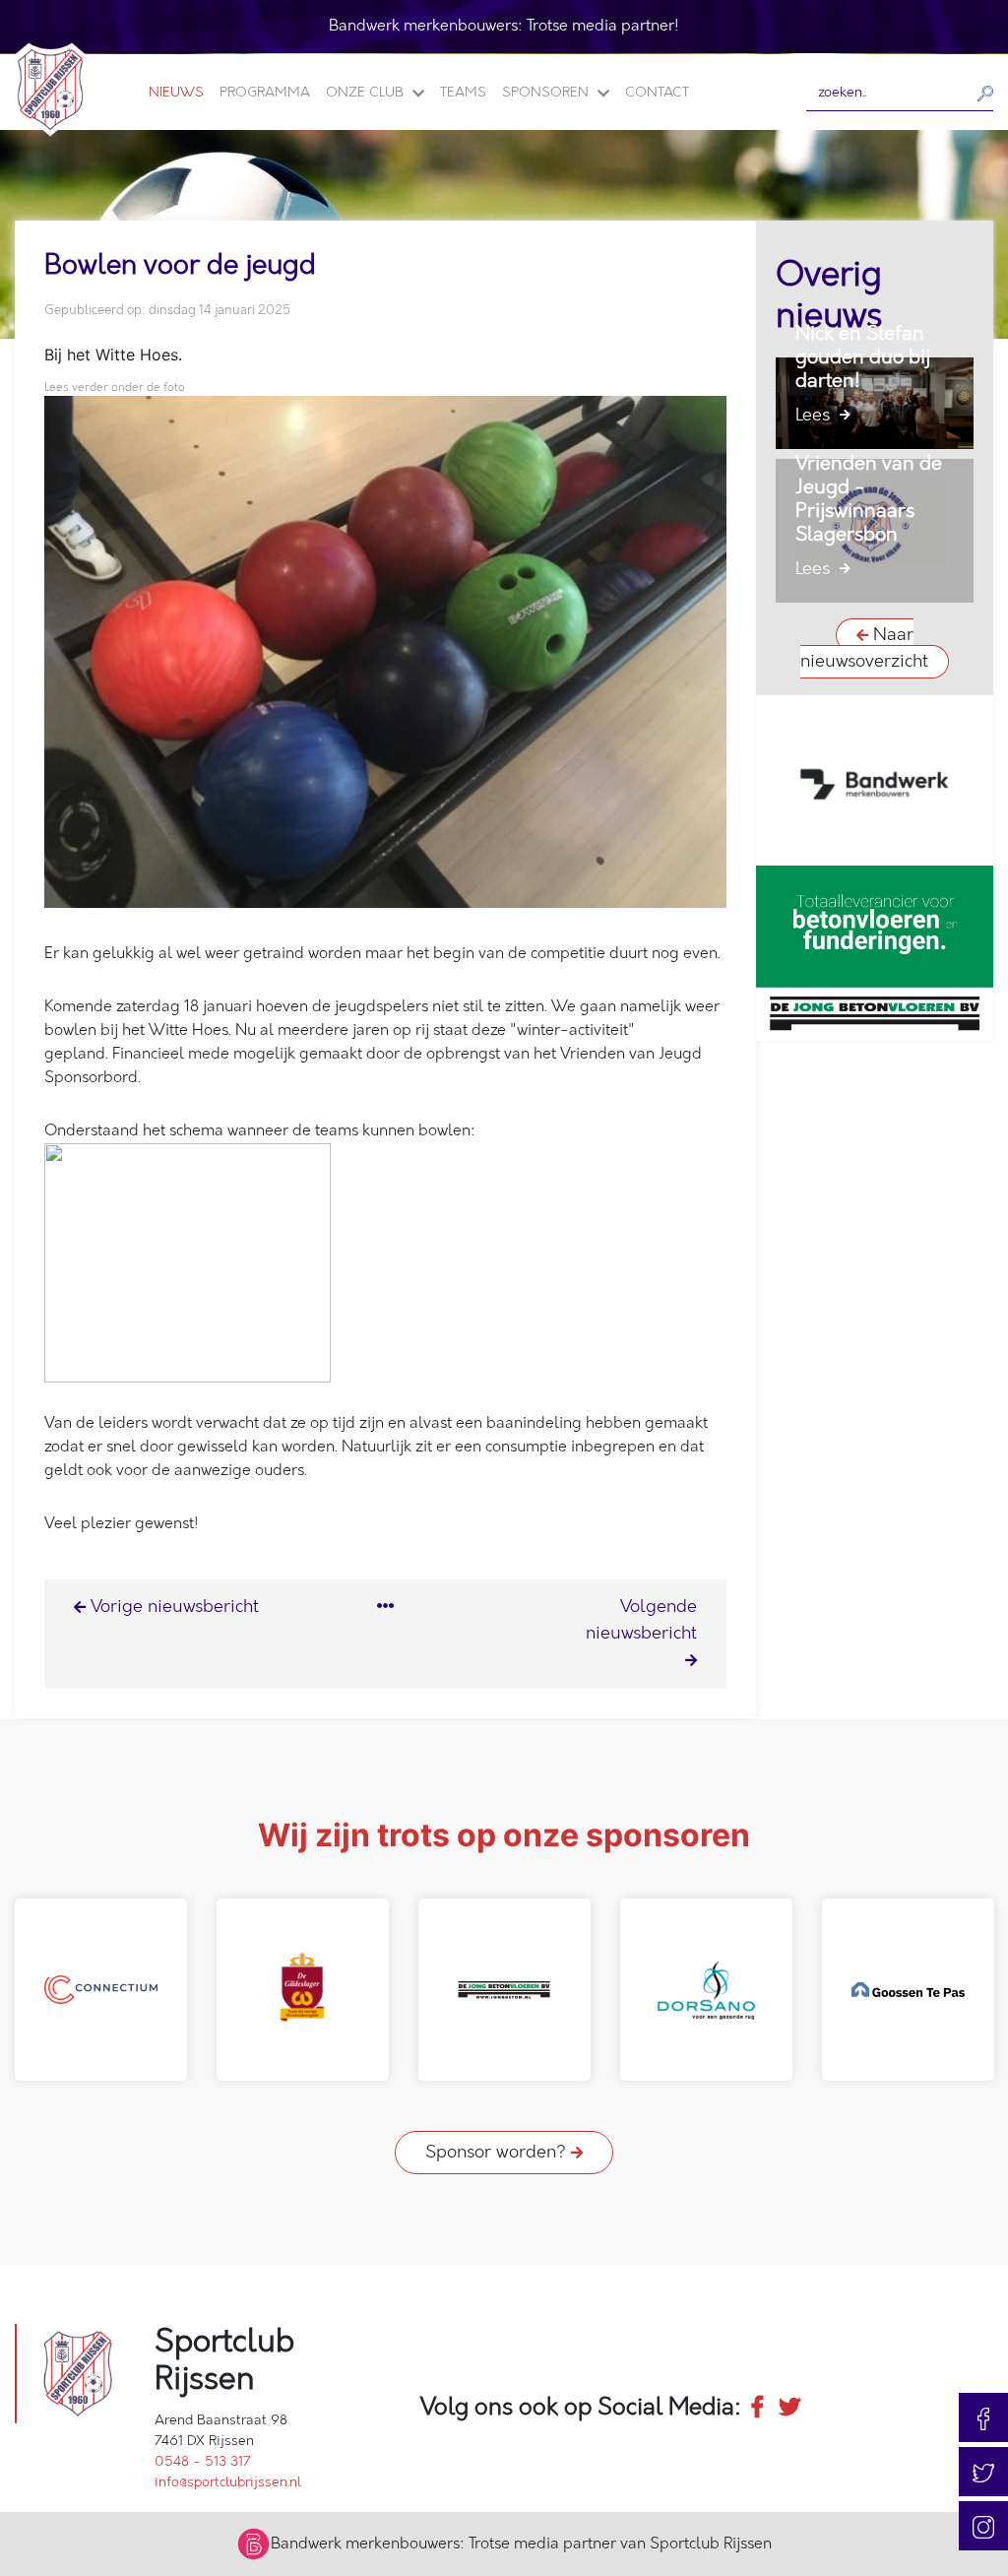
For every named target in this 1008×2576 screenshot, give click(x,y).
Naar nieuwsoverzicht (864, 648)
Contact (657, 92)
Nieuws (176, 92)
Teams (463, 92)
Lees (815, 416)
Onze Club (367, 92)
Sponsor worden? (498, 2153)
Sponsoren (547, 92)
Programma (265, 92)
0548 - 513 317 (203, 2461)
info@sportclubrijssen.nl (228, 2482)
